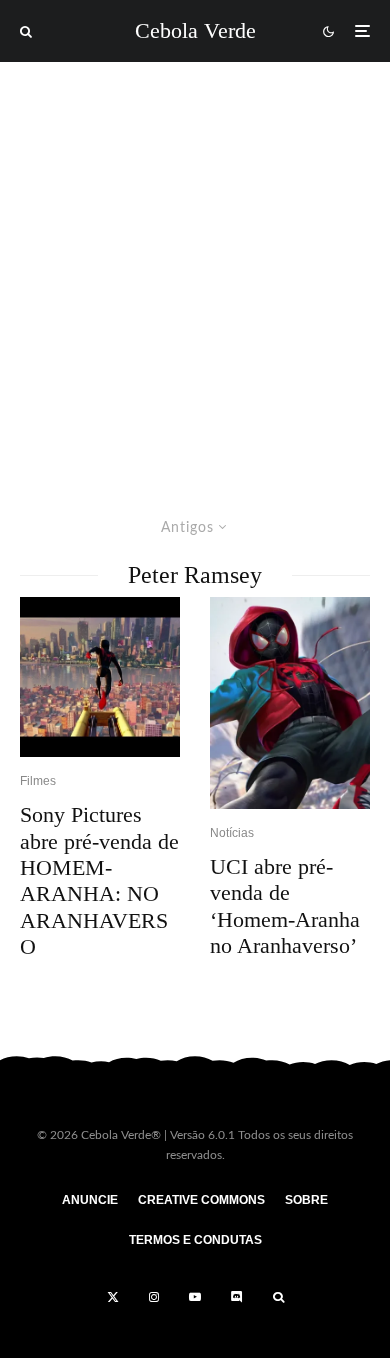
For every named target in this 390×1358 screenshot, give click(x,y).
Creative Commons (201, 1200)
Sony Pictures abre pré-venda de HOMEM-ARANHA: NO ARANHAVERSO (99, 880)
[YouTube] (195, 1297)
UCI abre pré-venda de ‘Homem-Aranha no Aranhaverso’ (285, 906)
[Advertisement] (195, 267)
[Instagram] (154, 1297)
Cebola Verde (195, 31)
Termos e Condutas (195, 1240)
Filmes (38, 781)
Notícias (232, 833)
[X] (113, 1297)
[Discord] (237, 1297)
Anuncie (90, 1200)
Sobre (306, 1200)
